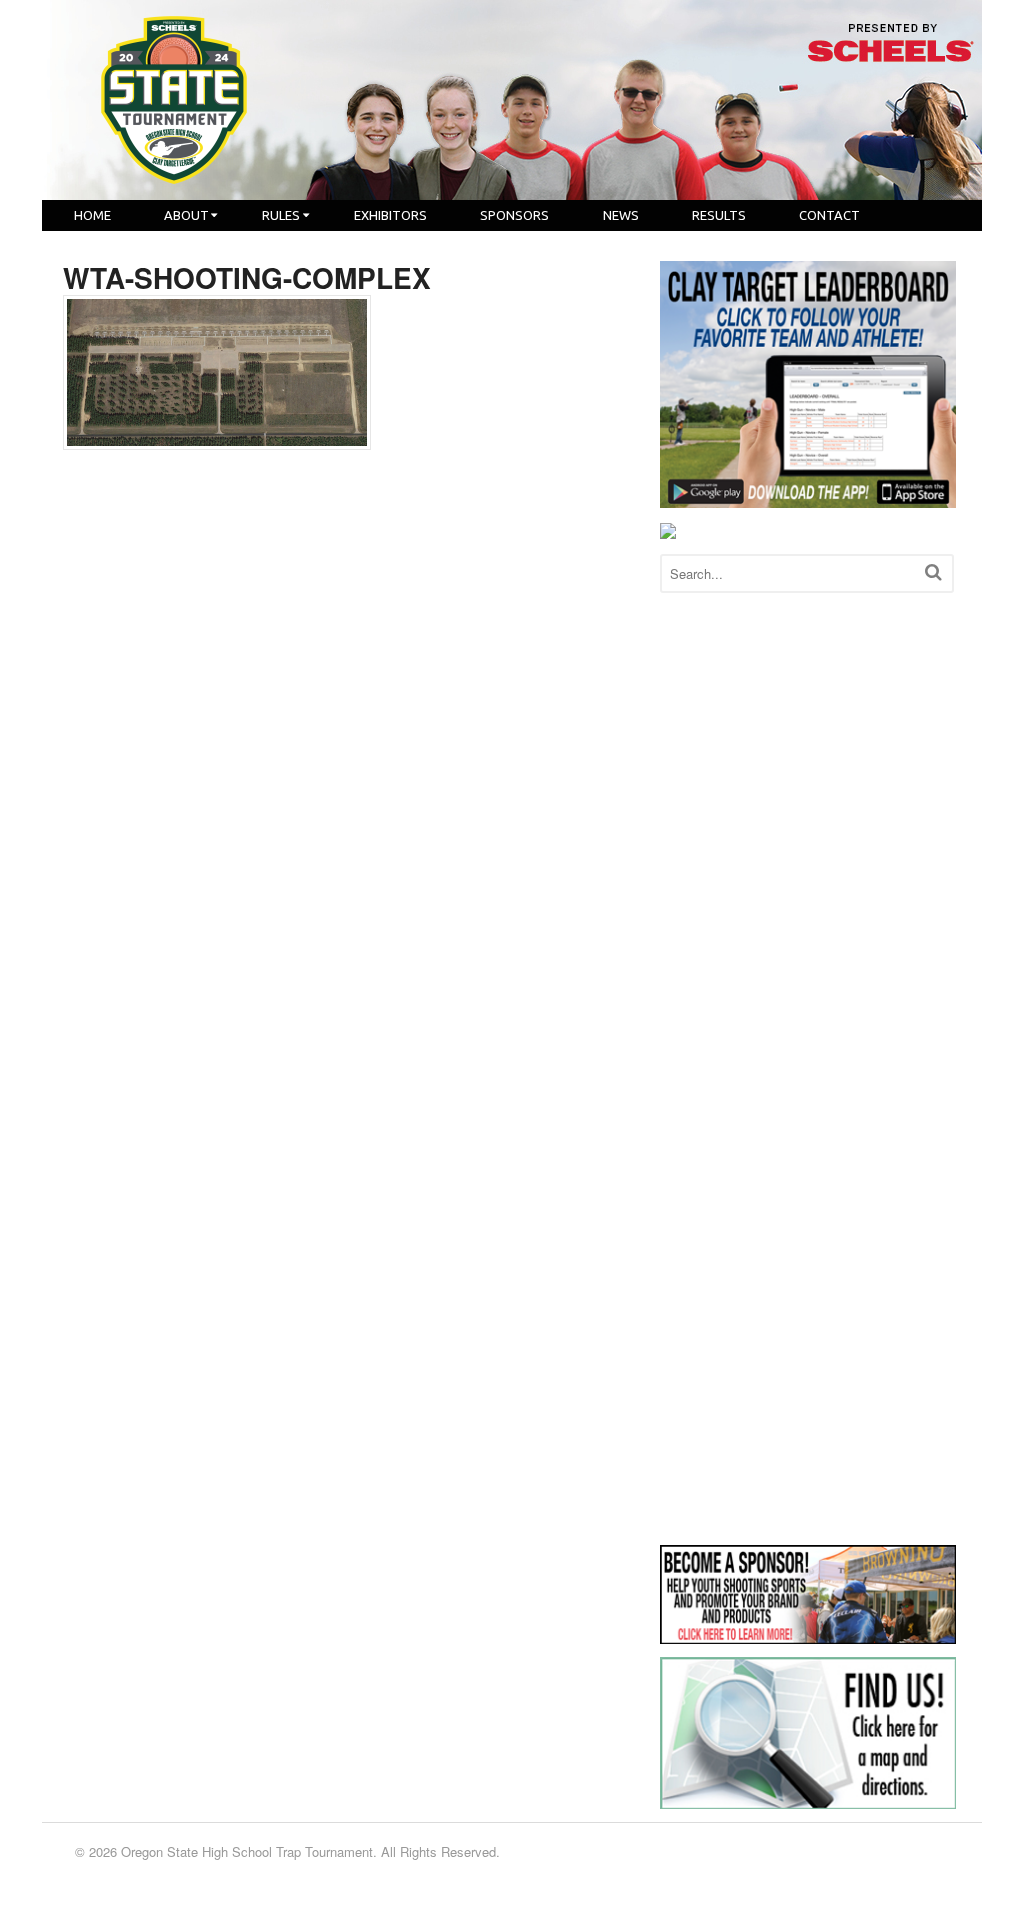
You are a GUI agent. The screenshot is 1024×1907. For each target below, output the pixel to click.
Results (719, 215)
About (186, 215)
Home (92, 215)
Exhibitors (390, 215)
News (621, 215)
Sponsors (514, 215)
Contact (829, 215)
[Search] (933, 571)
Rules (281, 215)
